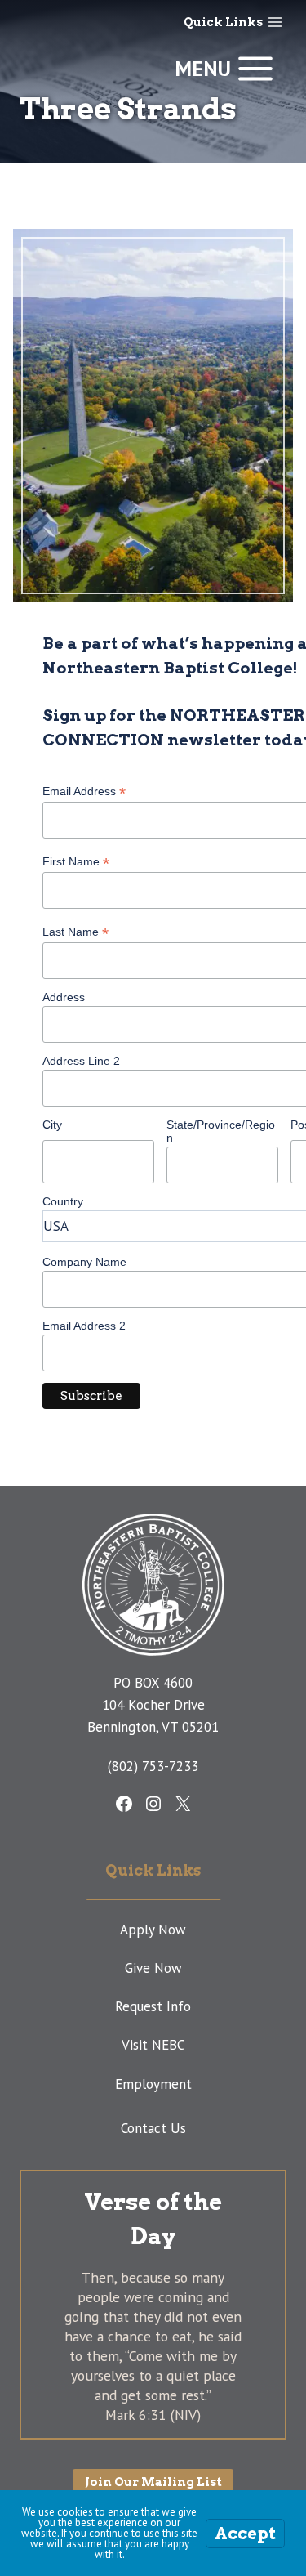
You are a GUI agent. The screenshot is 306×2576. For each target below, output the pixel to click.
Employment (153, 2084)
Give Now (153, 1968)
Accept (245, 2534)
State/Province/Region (221, 1131)
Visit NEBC (153, 2045)
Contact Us (153, 2128)
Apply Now (153, 1930)
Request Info (153, 2006)
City (52, 1125)
